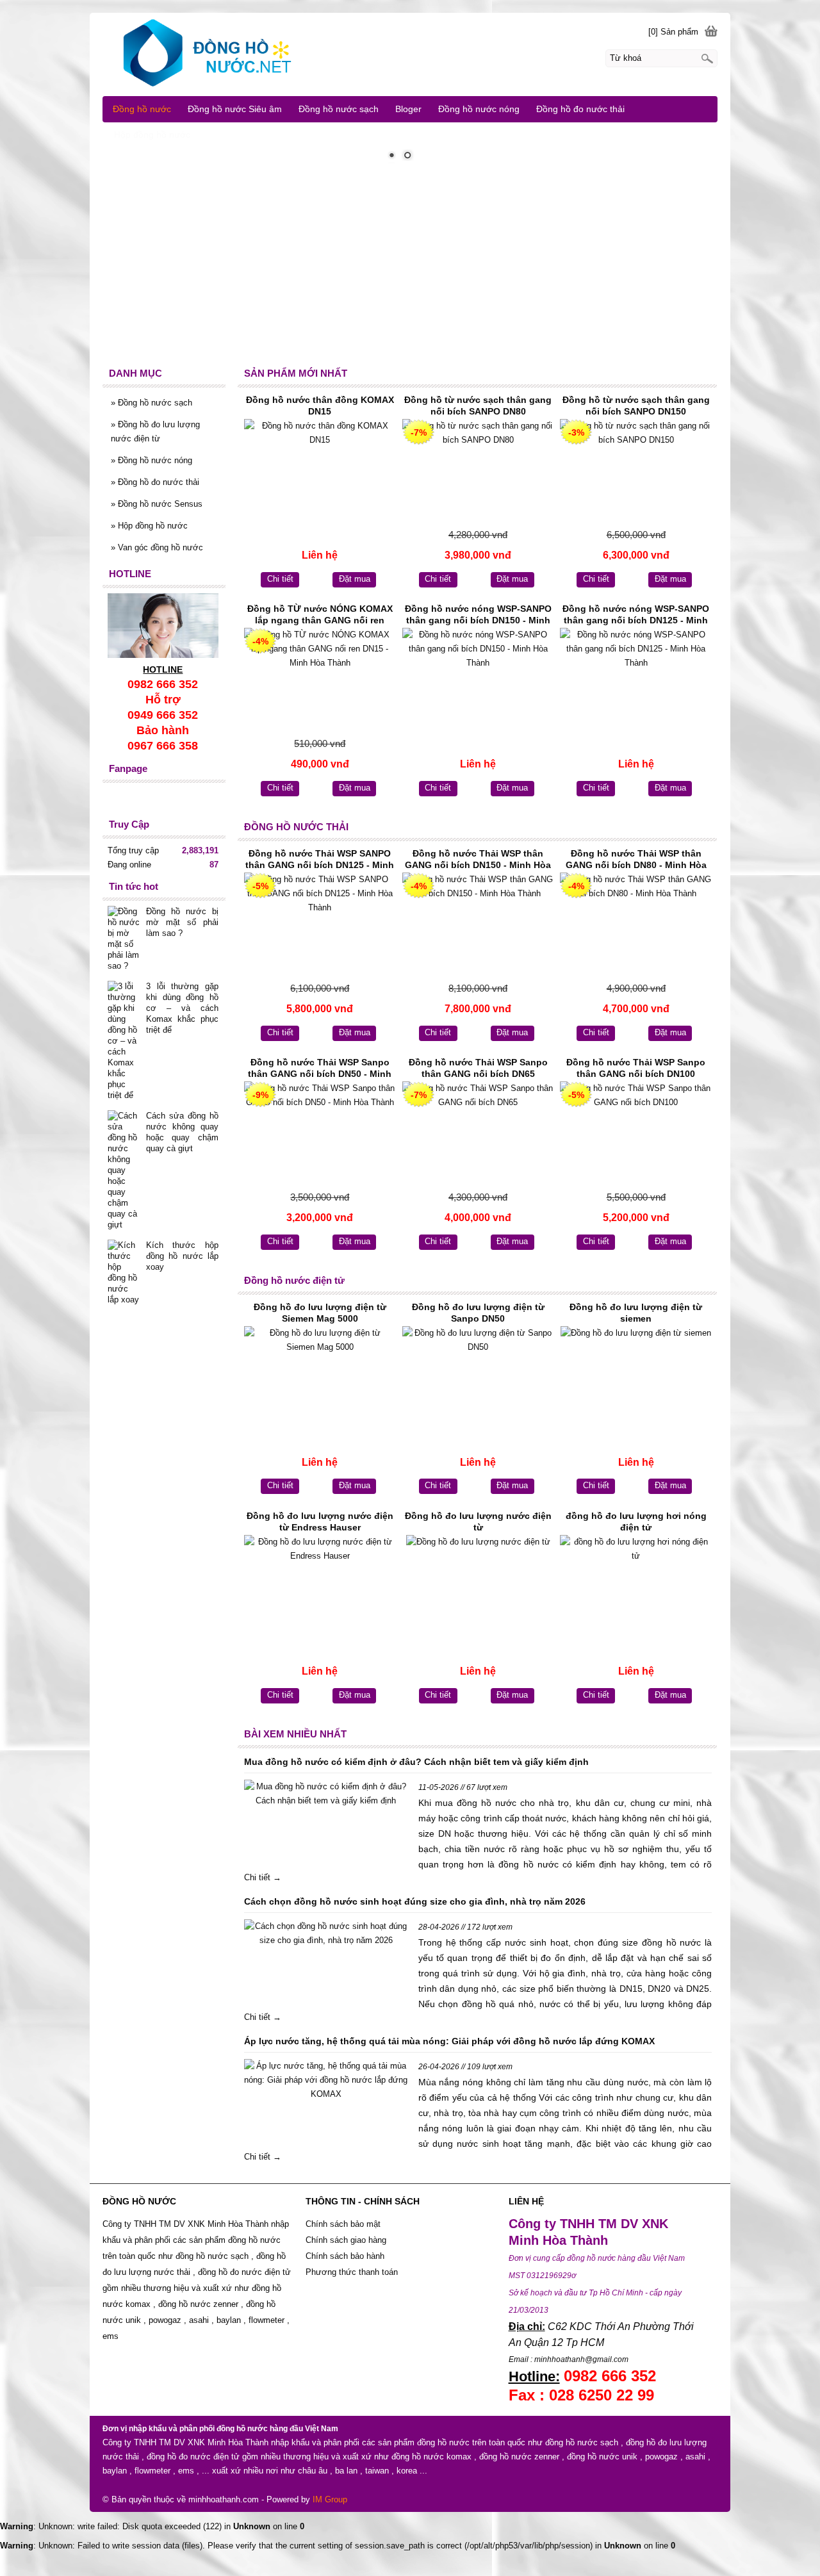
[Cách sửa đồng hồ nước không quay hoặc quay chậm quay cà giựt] (124, 1170)
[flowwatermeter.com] (410, 54)
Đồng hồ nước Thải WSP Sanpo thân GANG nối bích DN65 (478, 1068)
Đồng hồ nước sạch (152, 403)
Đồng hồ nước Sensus (157, 504)
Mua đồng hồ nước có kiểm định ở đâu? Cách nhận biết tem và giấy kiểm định (416, 1762)
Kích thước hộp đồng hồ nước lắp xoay (182, 1256)
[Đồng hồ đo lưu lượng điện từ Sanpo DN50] (478, 1379)
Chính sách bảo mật (343, 2224)
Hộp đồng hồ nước (149, 526)
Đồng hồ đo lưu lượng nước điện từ (478, 1522)
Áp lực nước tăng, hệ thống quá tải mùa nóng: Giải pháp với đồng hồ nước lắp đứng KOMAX (449, 2041)
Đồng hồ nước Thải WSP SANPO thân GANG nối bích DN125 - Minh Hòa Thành (320, 860)
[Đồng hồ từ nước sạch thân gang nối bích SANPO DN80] (478, 472)
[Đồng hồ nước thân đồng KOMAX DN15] (320, 472)
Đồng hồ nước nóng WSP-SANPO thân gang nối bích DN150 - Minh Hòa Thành (478, 616)
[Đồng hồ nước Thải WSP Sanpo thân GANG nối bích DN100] (636, 1134)
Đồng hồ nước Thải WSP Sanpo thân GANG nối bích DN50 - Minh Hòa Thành (320, 1069)
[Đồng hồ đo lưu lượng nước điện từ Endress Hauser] (320, 1588)
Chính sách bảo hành (346, 2256)
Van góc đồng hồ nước (157, 547)
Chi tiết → (263, 1877)
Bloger (408, 109)
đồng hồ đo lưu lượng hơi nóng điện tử (636, 1522)
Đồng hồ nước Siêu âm (235, 109)
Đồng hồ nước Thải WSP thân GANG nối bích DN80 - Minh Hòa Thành (636, 860)
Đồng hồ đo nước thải (155, 482)
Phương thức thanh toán (352, 2272)
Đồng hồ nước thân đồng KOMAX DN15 (320, 406)
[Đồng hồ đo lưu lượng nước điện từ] (478, 1588)
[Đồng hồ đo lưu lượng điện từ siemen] (636, 1379)
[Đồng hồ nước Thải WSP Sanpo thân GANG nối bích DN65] (478, 1134)
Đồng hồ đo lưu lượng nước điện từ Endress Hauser (320, 1522)
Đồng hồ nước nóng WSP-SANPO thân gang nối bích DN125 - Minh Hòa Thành (636, 616)
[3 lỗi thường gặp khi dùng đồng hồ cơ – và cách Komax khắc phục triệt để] (124, 1041)
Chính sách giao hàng (346, 2240)
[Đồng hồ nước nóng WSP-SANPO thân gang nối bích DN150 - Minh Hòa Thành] (478, 681)
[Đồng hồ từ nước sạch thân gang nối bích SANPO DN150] (636, 472)
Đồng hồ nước (142, 109)
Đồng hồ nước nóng (152, 460)
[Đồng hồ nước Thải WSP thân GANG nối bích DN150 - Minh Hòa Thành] (478, 925)
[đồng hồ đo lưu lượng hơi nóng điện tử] (636, 1588)
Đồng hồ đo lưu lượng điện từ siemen (636, 1313)
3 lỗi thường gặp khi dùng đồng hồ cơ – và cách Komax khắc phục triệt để (182, 1008)
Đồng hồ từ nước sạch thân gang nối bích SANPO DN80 (478, 406)
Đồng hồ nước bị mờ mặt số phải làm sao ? (182, 922)
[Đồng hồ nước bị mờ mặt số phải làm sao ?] (124, 939)
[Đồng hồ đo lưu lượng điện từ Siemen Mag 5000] (320, 1379)
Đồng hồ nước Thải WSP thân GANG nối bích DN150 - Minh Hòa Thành (478, 860)
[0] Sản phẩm (673, 32)
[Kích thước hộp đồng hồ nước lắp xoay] (124, 1272)
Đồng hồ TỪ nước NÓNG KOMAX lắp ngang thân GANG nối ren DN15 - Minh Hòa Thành (320, 616)
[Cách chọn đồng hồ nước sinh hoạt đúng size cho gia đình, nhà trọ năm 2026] (326, 1933)
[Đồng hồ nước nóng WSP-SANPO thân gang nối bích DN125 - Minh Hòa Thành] (636, 681)
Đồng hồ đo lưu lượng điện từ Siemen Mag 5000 (320, 1313)
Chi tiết (280, 579)
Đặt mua (355, 579)
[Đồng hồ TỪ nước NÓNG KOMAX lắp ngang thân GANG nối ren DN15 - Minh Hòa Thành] (320, 681)
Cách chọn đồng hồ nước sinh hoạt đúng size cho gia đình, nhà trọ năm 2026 (415, 1901)
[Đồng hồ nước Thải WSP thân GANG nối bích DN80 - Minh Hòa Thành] (636, 925)
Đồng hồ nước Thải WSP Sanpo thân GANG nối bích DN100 (636, 1068)
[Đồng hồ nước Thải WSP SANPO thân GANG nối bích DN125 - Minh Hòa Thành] (320, 925)
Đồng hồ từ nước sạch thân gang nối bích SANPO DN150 (636, 406)
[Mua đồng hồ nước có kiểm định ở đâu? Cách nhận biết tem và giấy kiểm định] (326, 1794)
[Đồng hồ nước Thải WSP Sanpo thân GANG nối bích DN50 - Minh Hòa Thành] (320, 1134)
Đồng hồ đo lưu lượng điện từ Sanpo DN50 (478, 1313)
